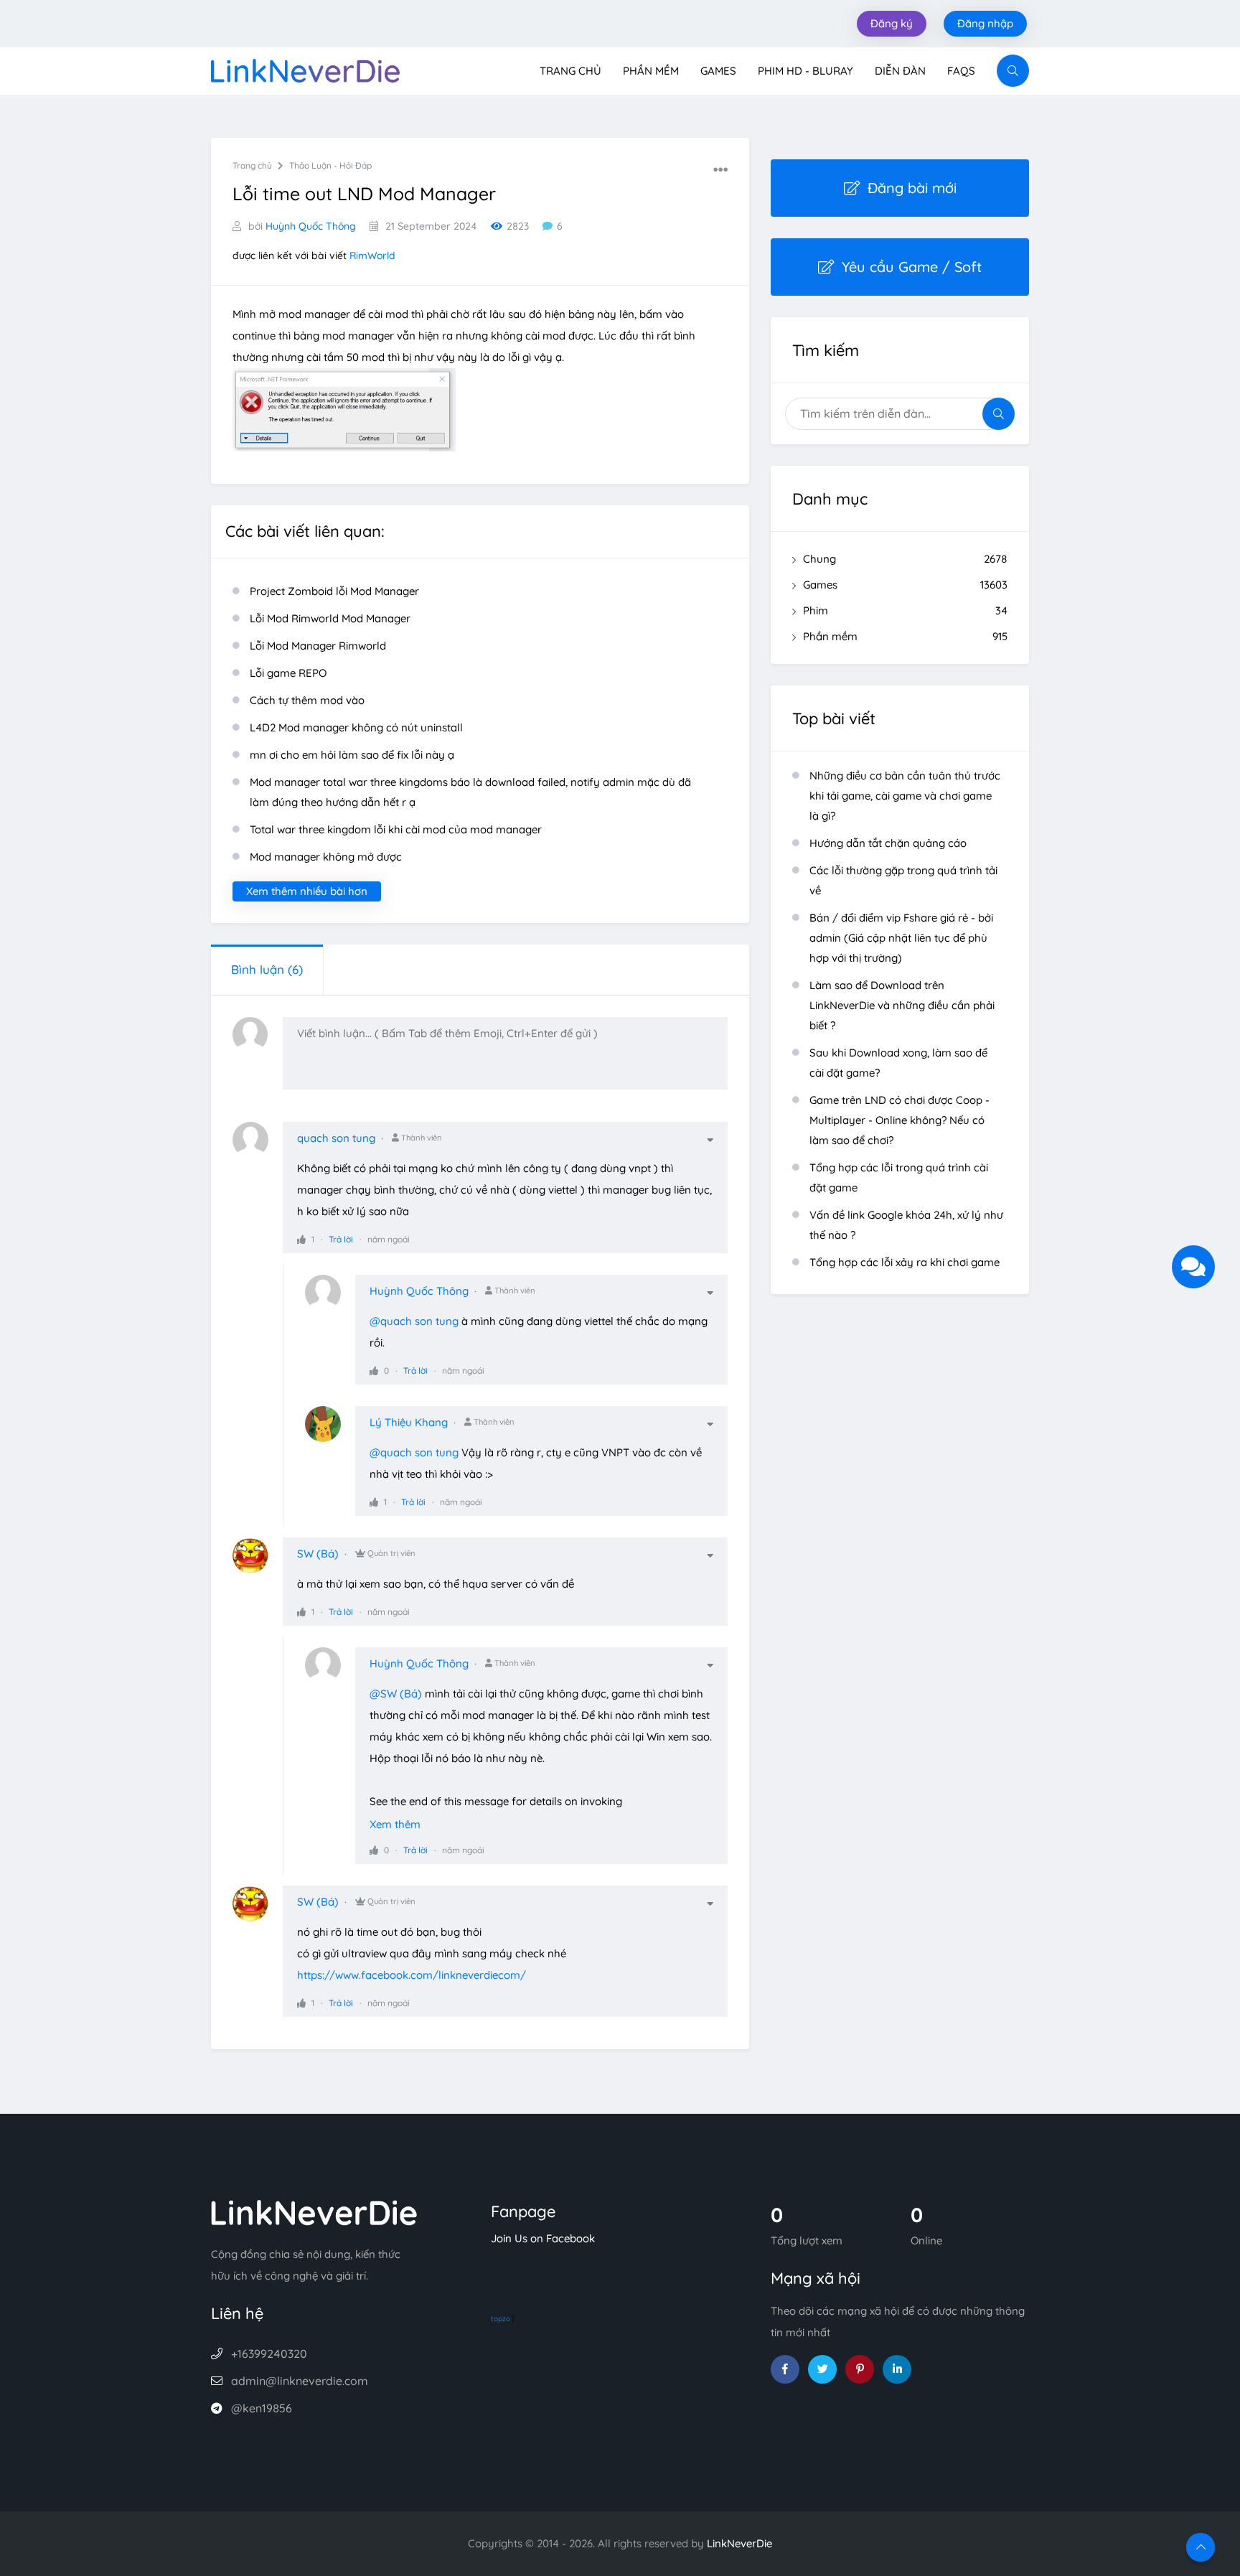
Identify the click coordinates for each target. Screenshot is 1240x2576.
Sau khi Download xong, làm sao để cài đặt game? (898, 1063)
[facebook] (785, 2369)
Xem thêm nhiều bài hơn (307, 891)
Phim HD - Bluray (805, 71)
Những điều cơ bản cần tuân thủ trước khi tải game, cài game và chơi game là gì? (905, 796)
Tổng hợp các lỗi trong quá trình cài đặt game (899, 1177)
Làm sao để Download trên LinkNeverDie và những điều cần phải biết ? (902, 1005)
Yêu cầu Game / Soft (912, 267)
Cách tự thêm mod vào (307, 700)
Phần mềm (651, 71)
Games (718, 71)
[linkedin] (897, 2369)
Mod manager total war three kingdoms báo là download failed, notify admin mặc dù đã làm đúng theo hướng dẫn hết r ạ (470, 792)
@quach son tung (414, 1321)
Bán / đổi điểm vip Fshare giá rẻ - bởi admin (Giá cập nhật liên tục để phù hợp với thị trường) (901, 938)
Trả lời (341, 1239)
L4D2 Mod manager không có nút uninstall (356, 727)
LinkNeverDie (739, 2543)
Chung (905, 559)
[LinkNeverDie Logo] (305, 69)
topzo (501, 2319)
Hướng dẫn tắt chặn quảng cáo (888, 843)
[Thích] (301, 1239)
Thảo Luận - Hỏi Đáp (330, 165)
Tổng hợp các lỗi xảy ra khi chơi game (905, 1262)
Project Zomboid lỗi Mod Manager (334, 591)
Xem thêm (395, 1824)
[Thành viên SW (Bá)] (258, 1563)
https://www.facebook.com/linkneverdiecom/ (412, 1975)
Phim (905, 610)
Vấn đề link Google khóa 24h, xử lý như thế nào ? (906, 1225)
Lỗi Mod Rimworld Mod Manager (330, 618)
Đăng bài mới (912, 188)
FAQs (961, 71)
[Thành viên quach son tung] (258, 1147)
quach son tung (336, 1138)
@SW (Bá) (396, 1694)
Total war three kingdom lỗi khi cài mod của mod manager (396, 829)
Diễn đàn (900, 71)
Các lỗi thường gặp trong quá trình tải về (903, 880)
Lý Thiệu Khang (409, 1422)
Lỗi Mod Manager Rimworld (318, 646)
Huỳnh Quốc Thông (311, 226)
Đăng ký (892, 23)
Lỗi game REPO (288, 673)
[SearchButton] (1013, 71)
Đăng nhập (985, 23)
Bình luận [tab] (267, 969)
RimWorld (372, 256)
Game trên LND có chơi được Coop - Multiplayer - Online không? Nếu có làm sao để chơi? (900, 1120)
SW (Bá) (318, 1554)
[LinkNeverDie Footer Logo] (314, 2212)
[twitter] (822, 2369)
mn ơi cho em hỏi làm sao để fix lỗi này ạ (352, 755)
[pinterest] (860, 2369)
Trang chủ (570, 71)
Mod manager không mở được (326, 857)
